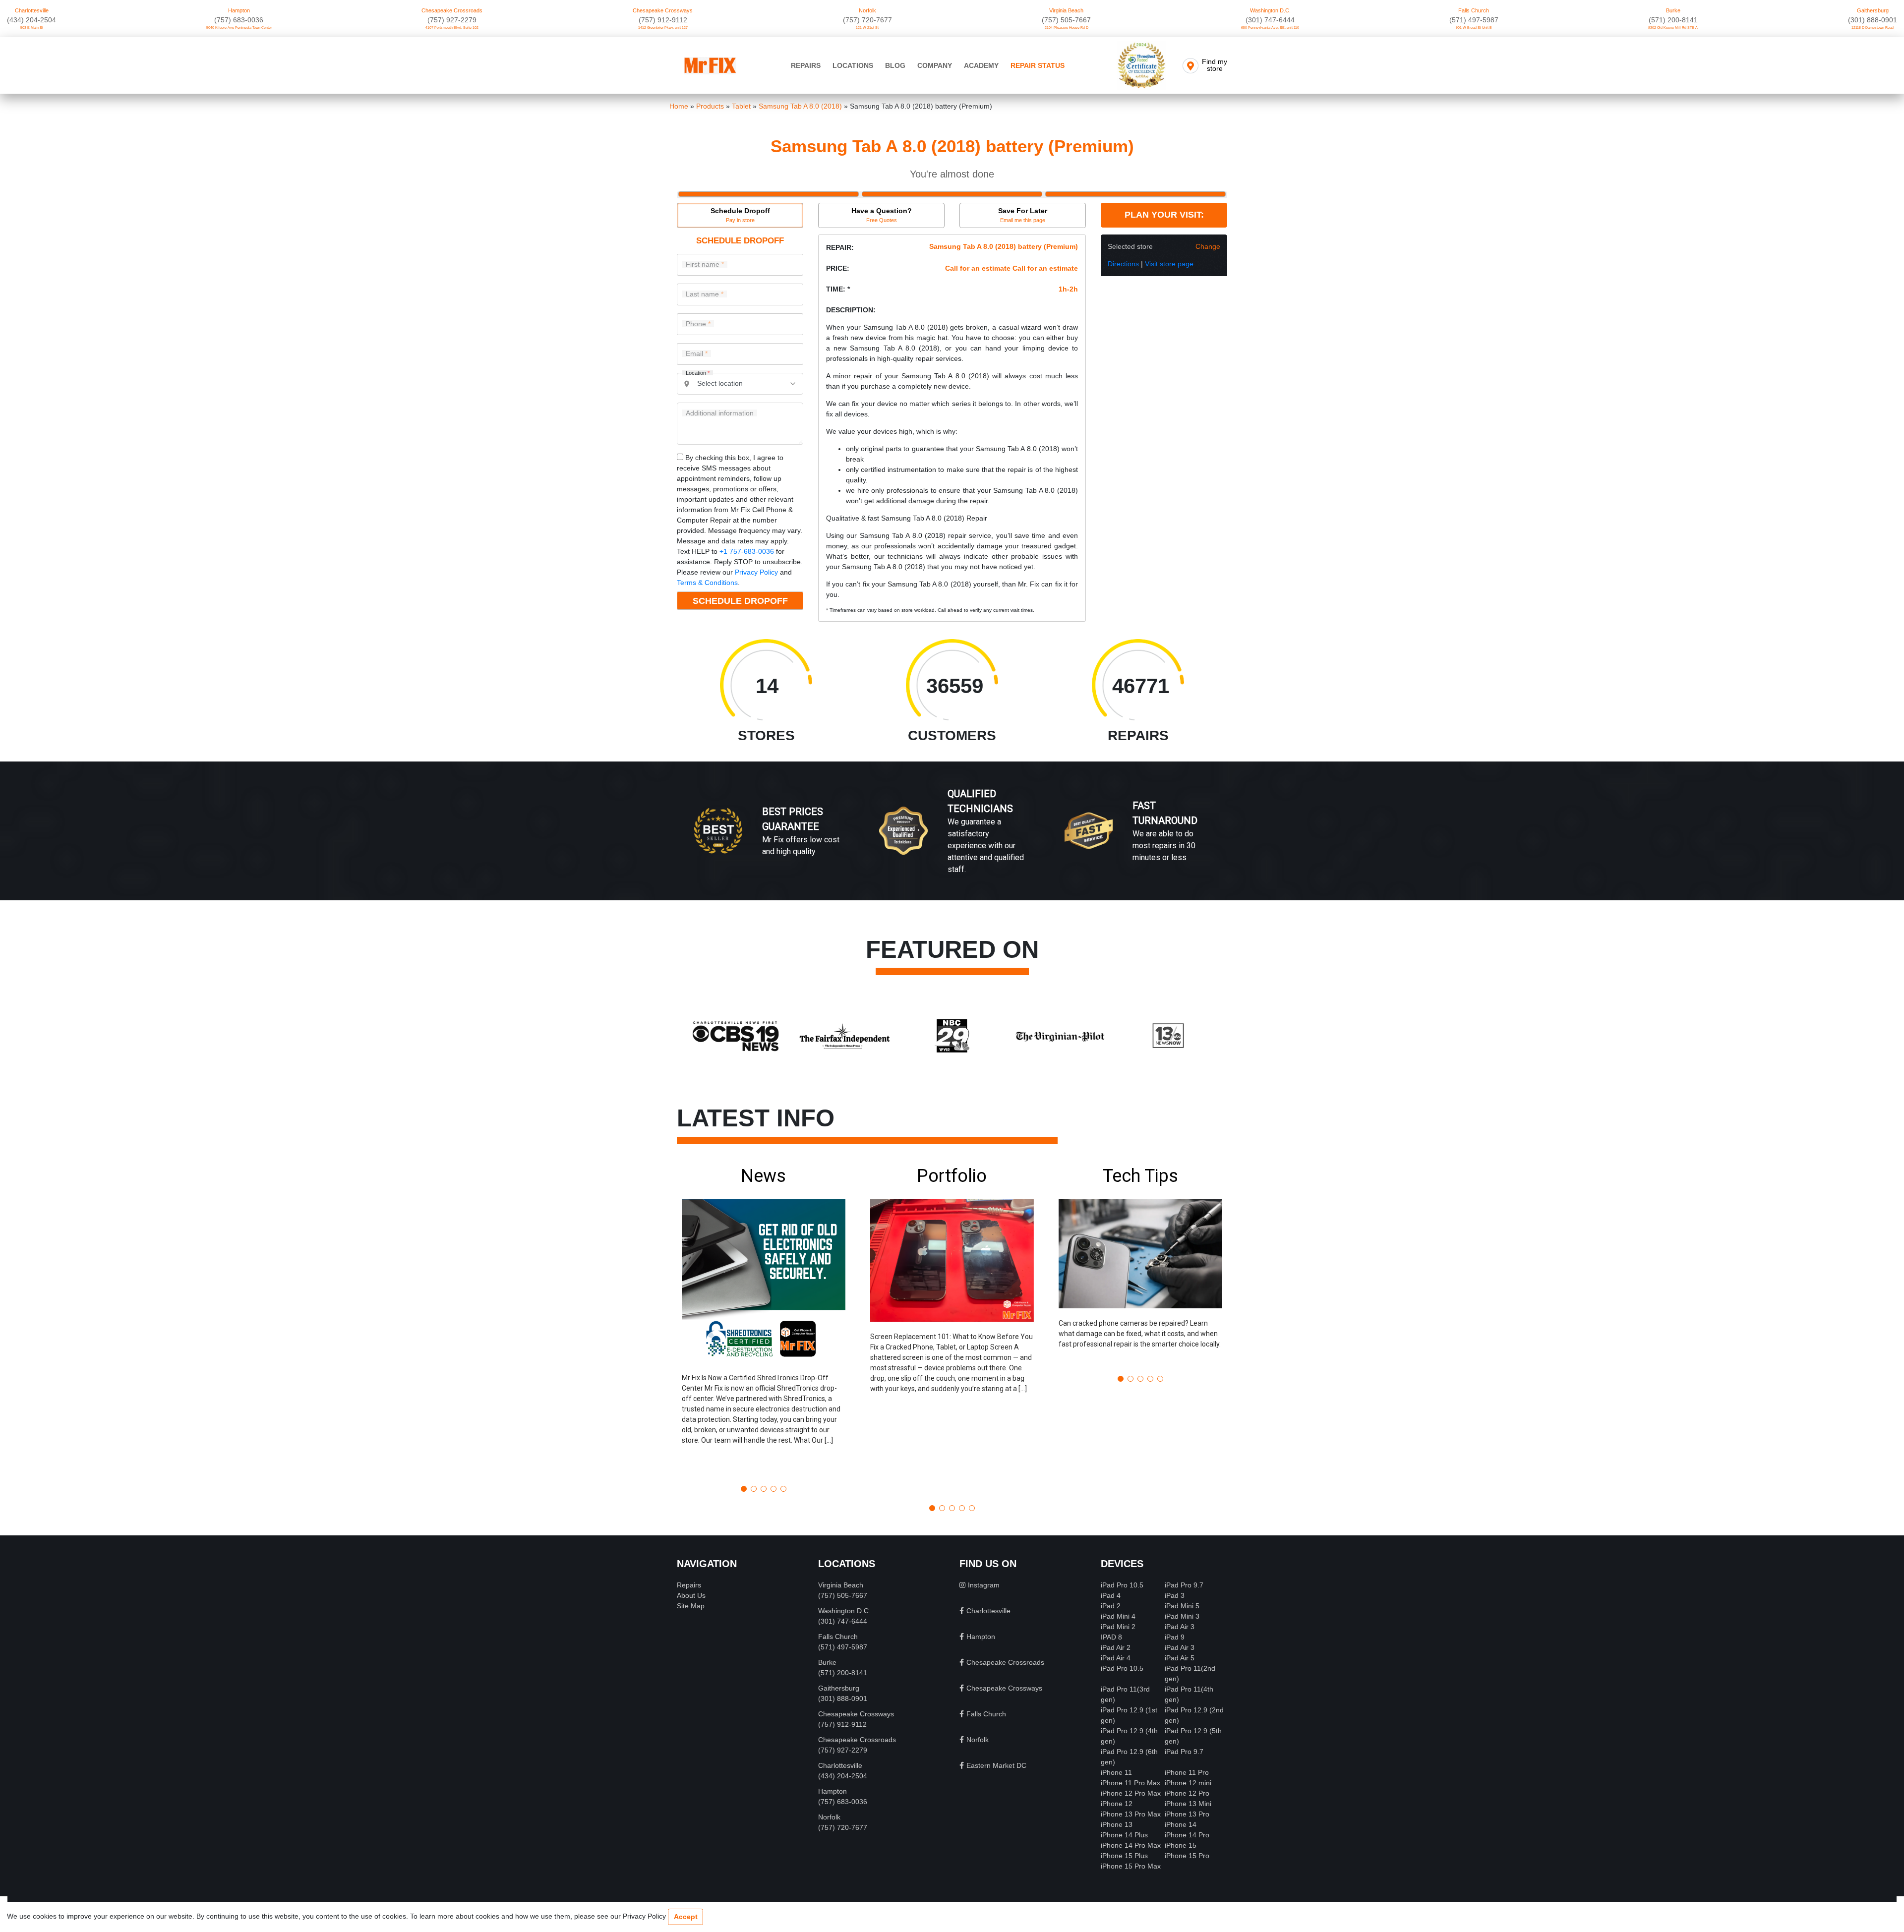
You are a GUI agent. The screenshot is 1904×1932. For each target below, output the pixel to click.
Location (698, 373)
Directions (1123, 264)
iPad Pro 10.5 (1122, 1585)
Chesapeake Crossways (663, 10)
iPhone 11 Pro (1187, 1772)
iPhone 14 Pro (1187, 1835)
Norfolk (867, 10)
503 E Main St (32, 28)
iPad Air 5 (1180, 1658)
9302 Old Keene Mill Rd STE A (1673, 28)
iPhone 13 (1117, 1824)
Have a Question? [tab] (882, 215)
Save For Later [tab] (1023, 215)
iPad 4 (1111, 1595)
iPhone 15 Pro (1187, 1856)
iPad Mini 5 (1182, 1606)
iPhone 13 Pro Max (1131, 1814)
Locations (853, 65)
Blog (895, 65)
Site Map (691, 1606)
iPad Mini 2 (1118, 1627)
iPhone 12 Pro (1187, 1793)
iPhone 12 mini (1188, 1783)
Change (1208, 246)
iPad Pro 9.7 (1184, 1585)
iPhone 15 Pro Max (1131, 1866)
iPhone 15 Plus (1124, 1856)
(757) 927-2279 (452, 20)
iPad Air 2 (1116, 1647)
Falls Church (1474, 10)
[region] (952, 841)
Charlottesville (32, 10)
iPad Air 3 (1180, 1627)
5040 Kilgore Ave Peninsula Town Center (239, 28)
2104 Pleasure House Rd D (1067, 28)
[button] (764, 1321)
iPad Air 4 (1116, 1658)
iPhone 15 (1181, 1845)
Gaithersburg (1873, 10)
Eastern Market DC (996, 1765)
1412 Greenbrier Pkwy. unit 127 (663, 28)
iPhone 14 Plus (1124, 1835)
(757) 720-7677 (867, 20)
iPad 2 (1111, 1606)
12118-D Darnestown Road (1873, 28)
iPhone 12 (1117, 1804)
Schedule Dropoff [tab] (740, 215)
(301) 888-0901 (1873, 20)
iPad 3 (1175, 1595)
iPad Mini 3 (1182, 1616)
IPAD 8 (1111, 1637)
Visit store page (1169, 264)
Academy (981, 65)
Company (935, 65)
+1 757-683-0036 (747, 551)
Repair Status (1038, 65)
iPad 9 (1175, 1637)
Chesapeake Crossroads (452, 10)
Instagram (984, 1585)
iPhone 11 (1116, 1772)
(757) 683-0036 (239, 20)
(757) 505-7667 (1066, 20)
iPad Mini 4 (1118, 1616)
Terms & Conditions (707, 583)
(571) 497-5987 (1474, 20)
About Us (691, 1595)
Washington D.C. (1270, 10)
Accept (686, 1917)
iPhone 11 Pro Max (1130, 1783)
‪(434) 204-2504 (31, 20)
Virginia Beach (1066, 10)
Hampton (239, 10)
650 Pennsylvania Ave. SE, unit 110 (1270, 28)
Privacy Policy (756, 572)
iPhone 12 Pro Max (1131, 1793)
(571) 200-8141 (1673, 20)
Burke (1673, 10)
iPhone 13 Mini (1188, 1804)
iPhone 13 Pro (1187, 1814)
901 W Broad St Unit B (1474, 28)
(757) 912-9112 (663, 20)
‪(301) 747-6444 (1270, 20)
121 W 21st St (867, 28)
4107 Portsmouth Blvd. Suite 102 (452, 28)
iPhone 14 (1181, 1824)
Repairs (806, 65)
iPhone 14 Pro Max (1131, 1845)
